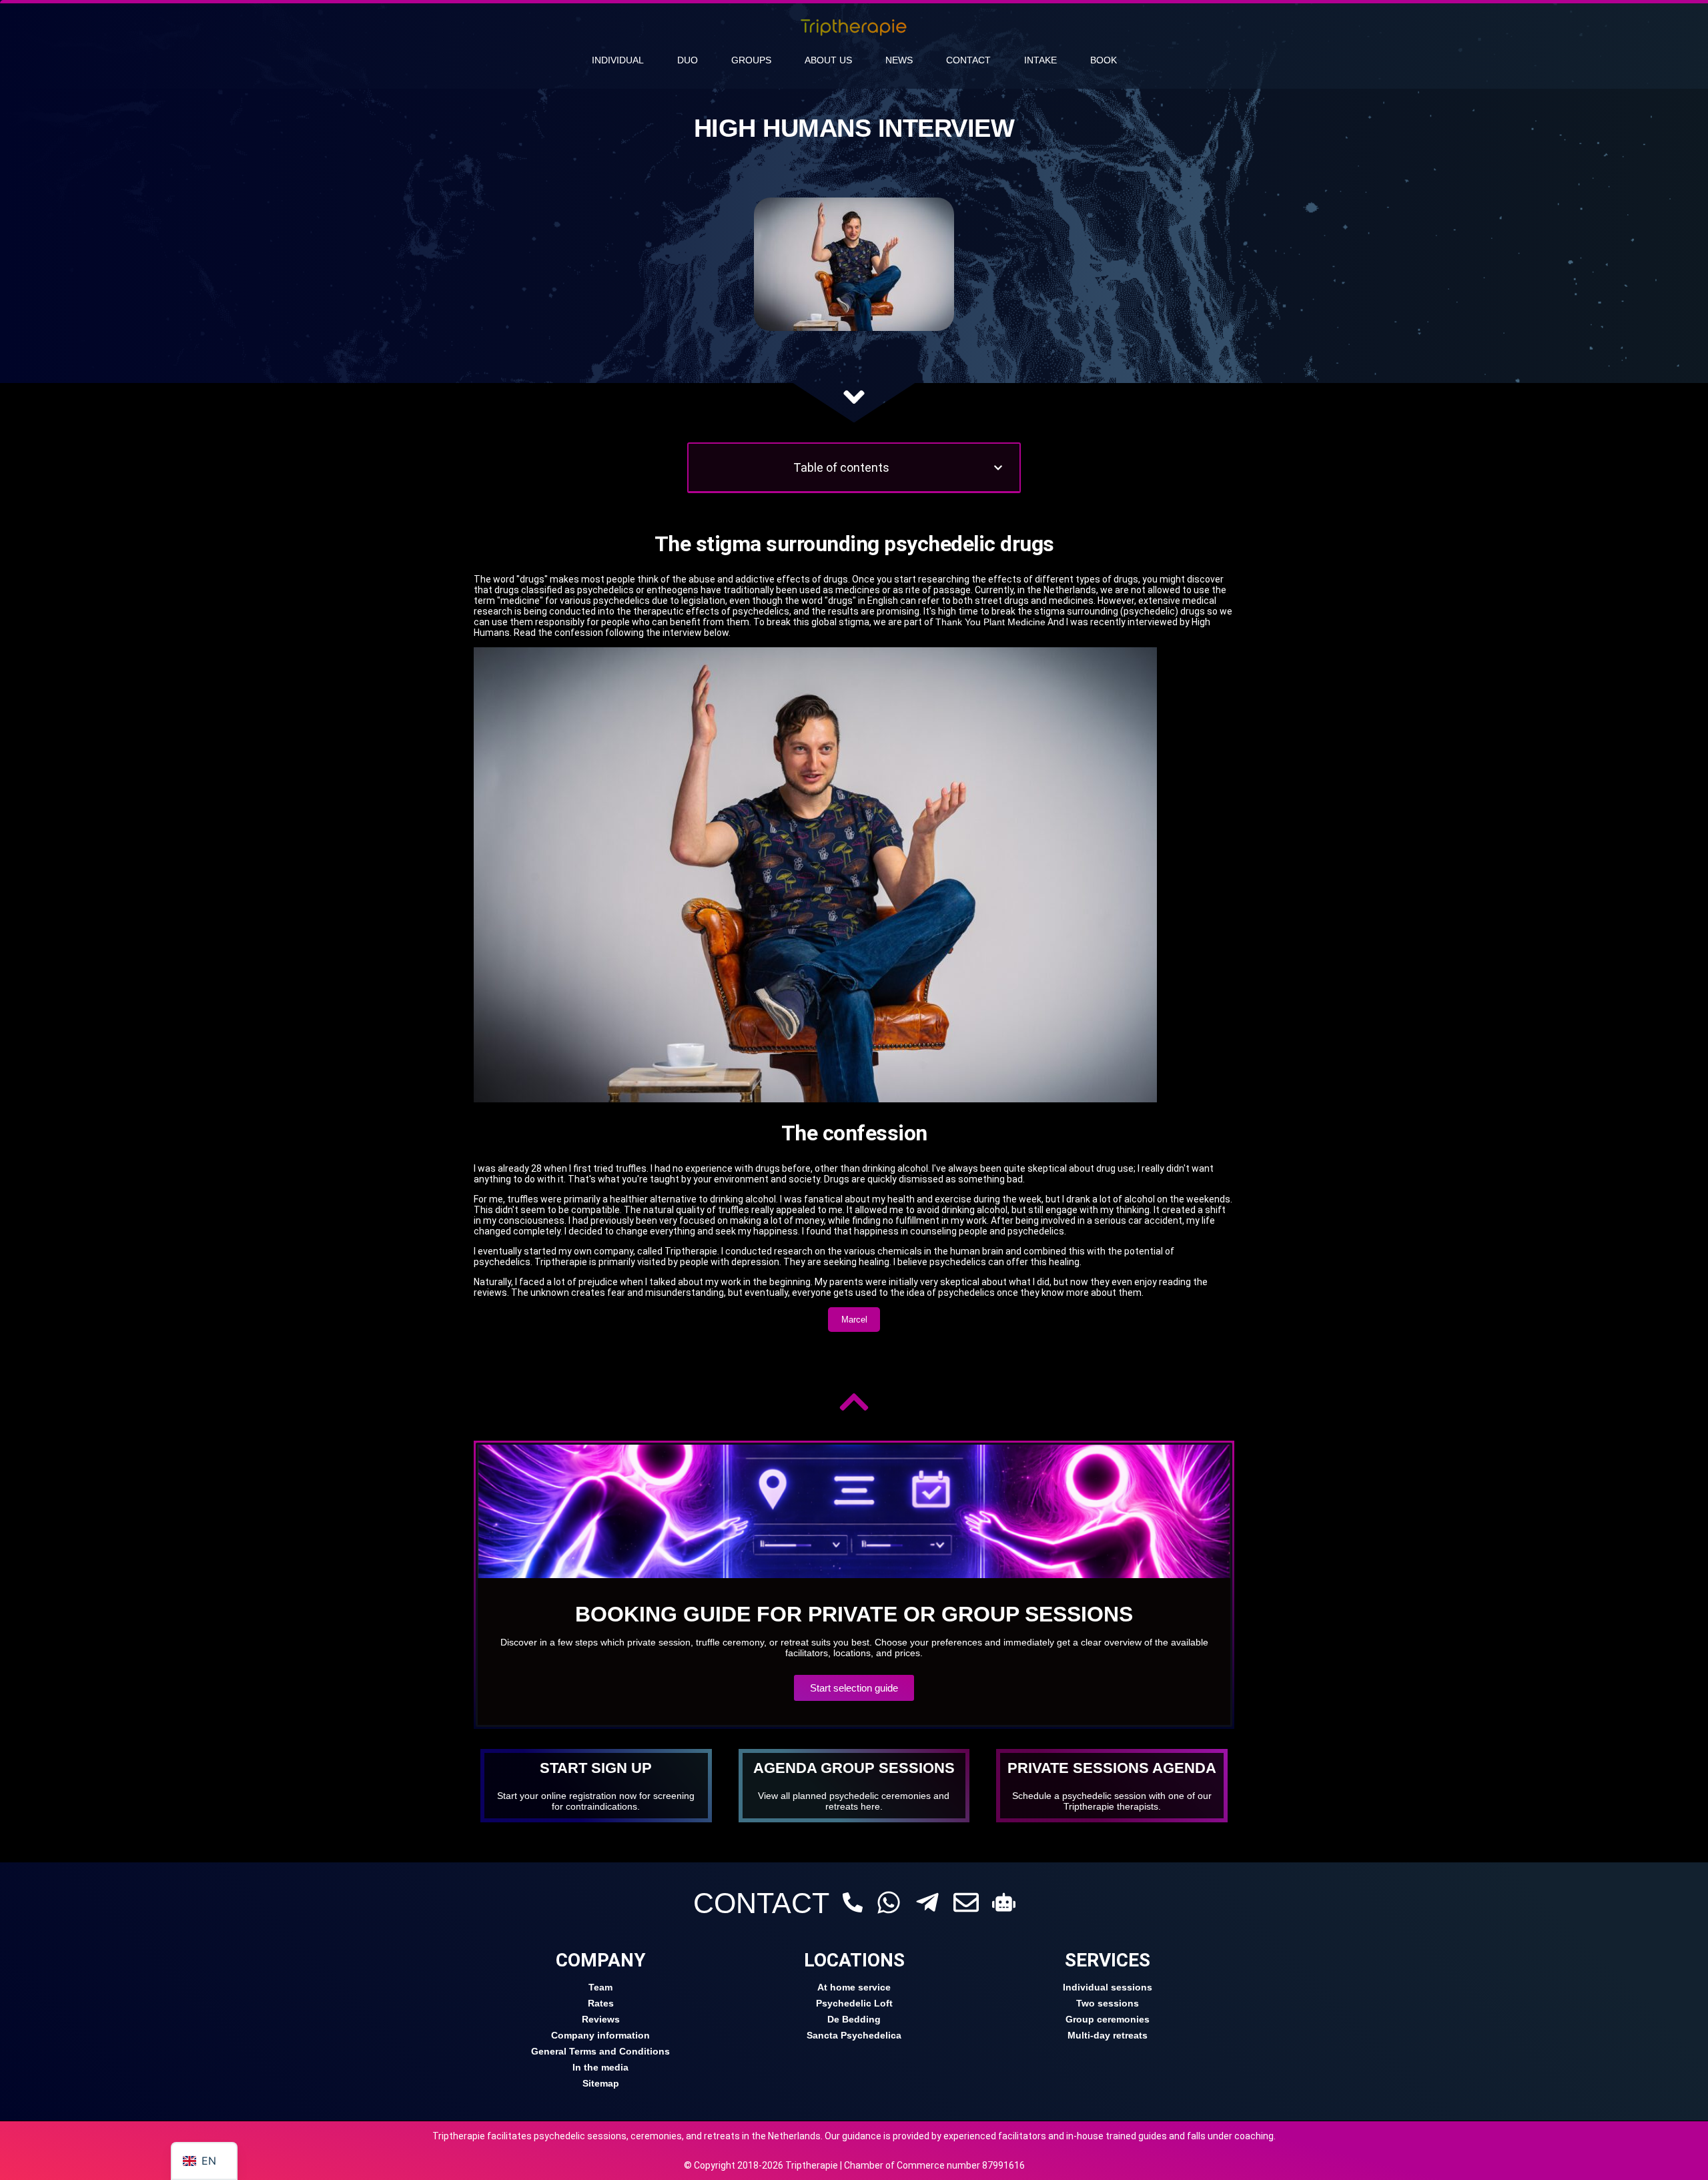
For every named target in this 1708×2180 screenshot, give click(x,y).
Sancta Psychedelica (854, 2035)
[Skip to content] (854, 397)
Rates (601, 2003)
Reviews (601, 2019)
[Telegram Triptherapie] (927, 1902)
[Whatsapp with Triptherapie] (889, 1902)
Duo (688, 60)
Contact (968, 60)
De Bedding (854, 2019)
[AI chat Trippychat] (1004, 1902)
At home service (854, 1987)
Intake (1040, 60)
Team (600, 1987)
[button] (998, 468)
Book (1104, 60)
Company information (600, 2035)
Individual (618, 60)
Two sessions (1108, 2003)
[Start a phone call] (853, 1902)
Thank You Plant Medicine (990, 622)
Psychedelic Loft (854, 2003)
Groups (751, 60)
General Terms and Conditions (600, 2051)
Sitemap (601, 2083)
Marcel (854, 1320)
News (899, 60)
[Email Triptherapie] (966, 1902)
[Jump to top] (854, 1402)
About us (828, 60)
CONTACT (761, 1903)
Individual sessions (1108, 1987)
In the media (600, 2067)
